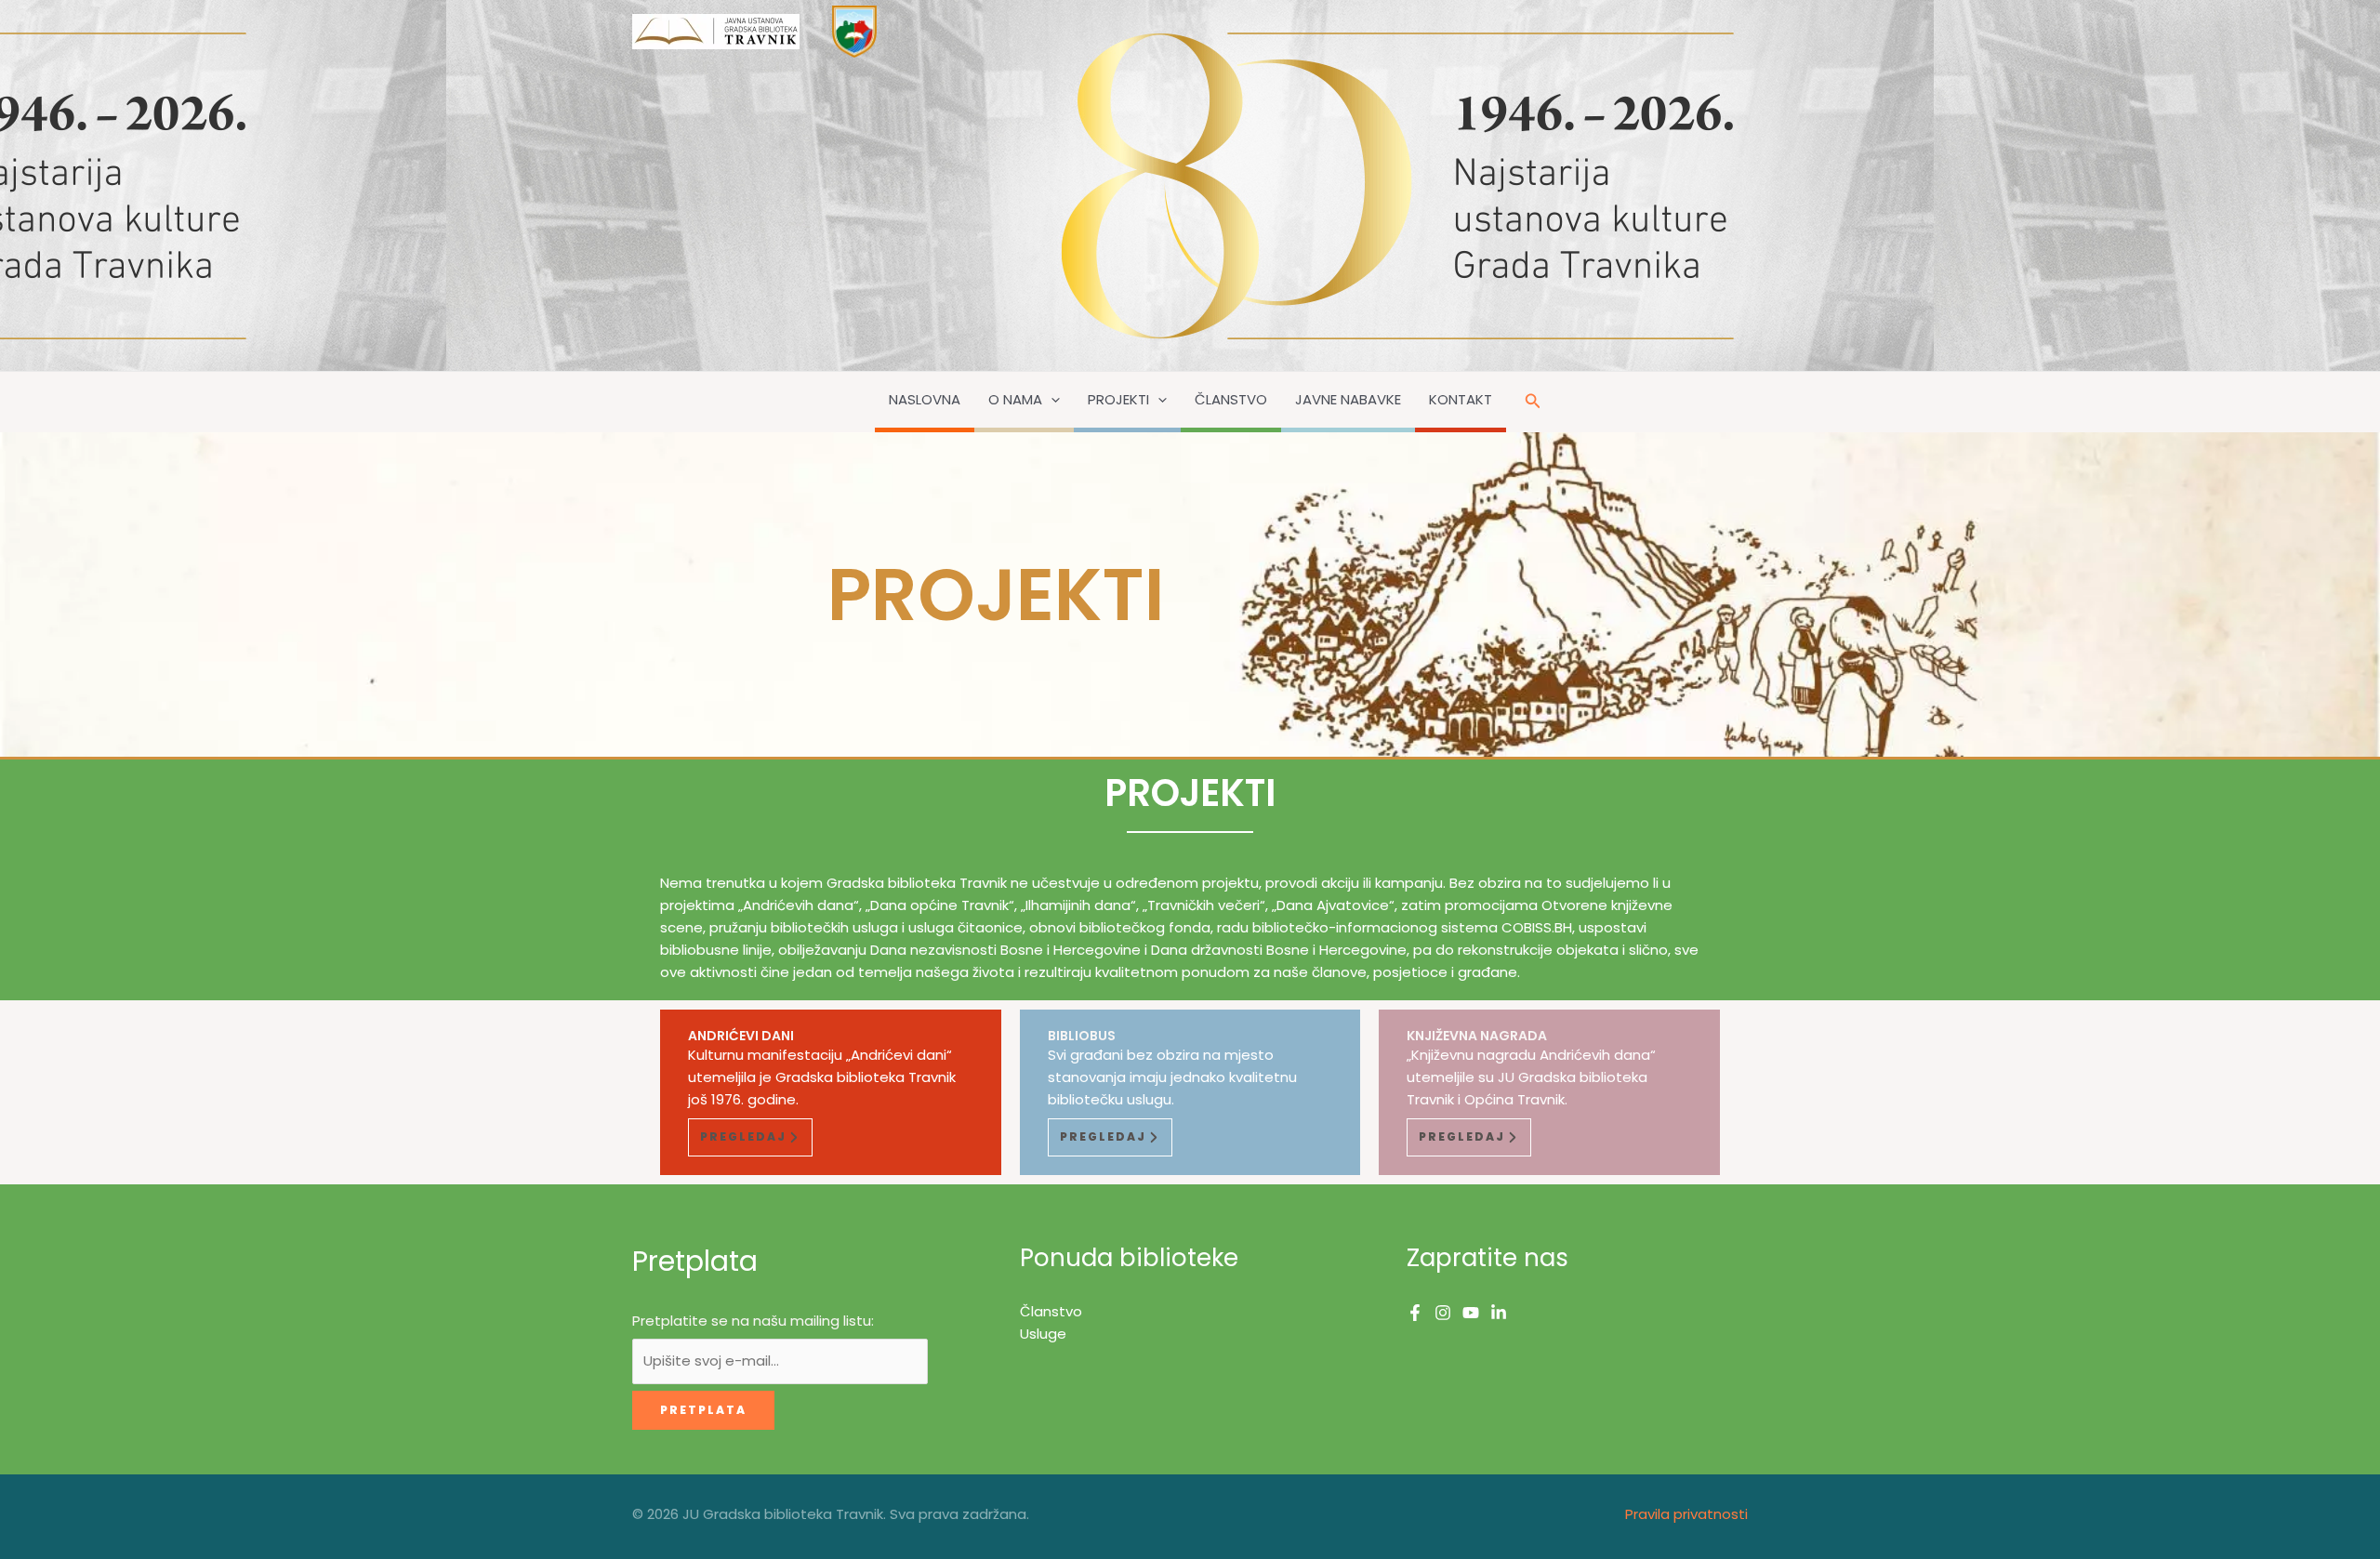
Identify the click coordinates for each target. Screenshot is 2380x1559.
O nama (1015, 399)
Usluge (1043, 1334)
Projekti (1118, 399)
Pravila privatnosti (1686, 1514)
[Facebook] (1415, 1313)
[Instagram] (1443, 1313)
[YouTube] (1471, 1313)
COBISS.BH (1537, 927)
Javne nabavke (1348, 399)
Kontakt (1461, 399)
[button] (1051, 400)
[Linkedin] (1499, 1313)
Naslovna (925, 399)
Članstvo (1231, 399)
